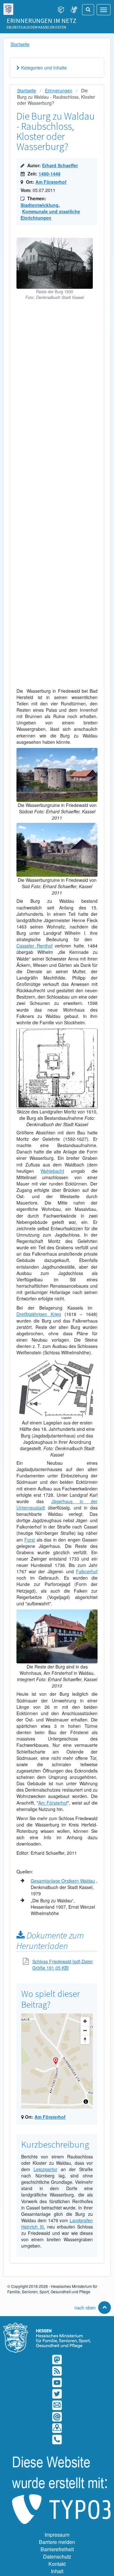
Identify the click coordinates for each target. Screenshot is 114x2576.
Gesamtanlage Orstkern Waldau (63, 1881)
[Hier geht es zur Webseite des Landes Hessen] (8, 8)
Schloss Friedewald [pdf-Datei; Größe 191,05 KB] (63, 1965)
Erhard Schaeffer (60, 165)
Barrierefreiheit (57, 2549)
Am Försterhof (51, 182)
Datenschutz (57, 2556)
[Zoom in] (85, 2021)
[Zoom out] (85, 2030)
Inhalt (57, 2571)
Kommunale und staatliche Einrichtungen (50, 215)
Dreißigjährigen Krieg (39, 1314)
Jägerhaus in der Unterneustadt (57, 1504)
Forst (30, 1540)
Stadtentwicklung (40, 205)
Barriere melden (57, 2542)
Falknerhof (87, 1571)
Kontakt (57, 2564)
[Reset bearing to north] (85, 2040)
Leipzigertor (45, 2169)
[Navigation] (104, 10)
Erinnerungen (59, 90)
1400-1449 (50, 174)
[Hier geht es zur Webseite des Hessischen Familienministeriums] (57, 2326)
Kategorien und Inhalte (44, 68)
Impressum (57, 2535)
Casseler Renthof (35, 946)
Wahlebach (52, 1171)
